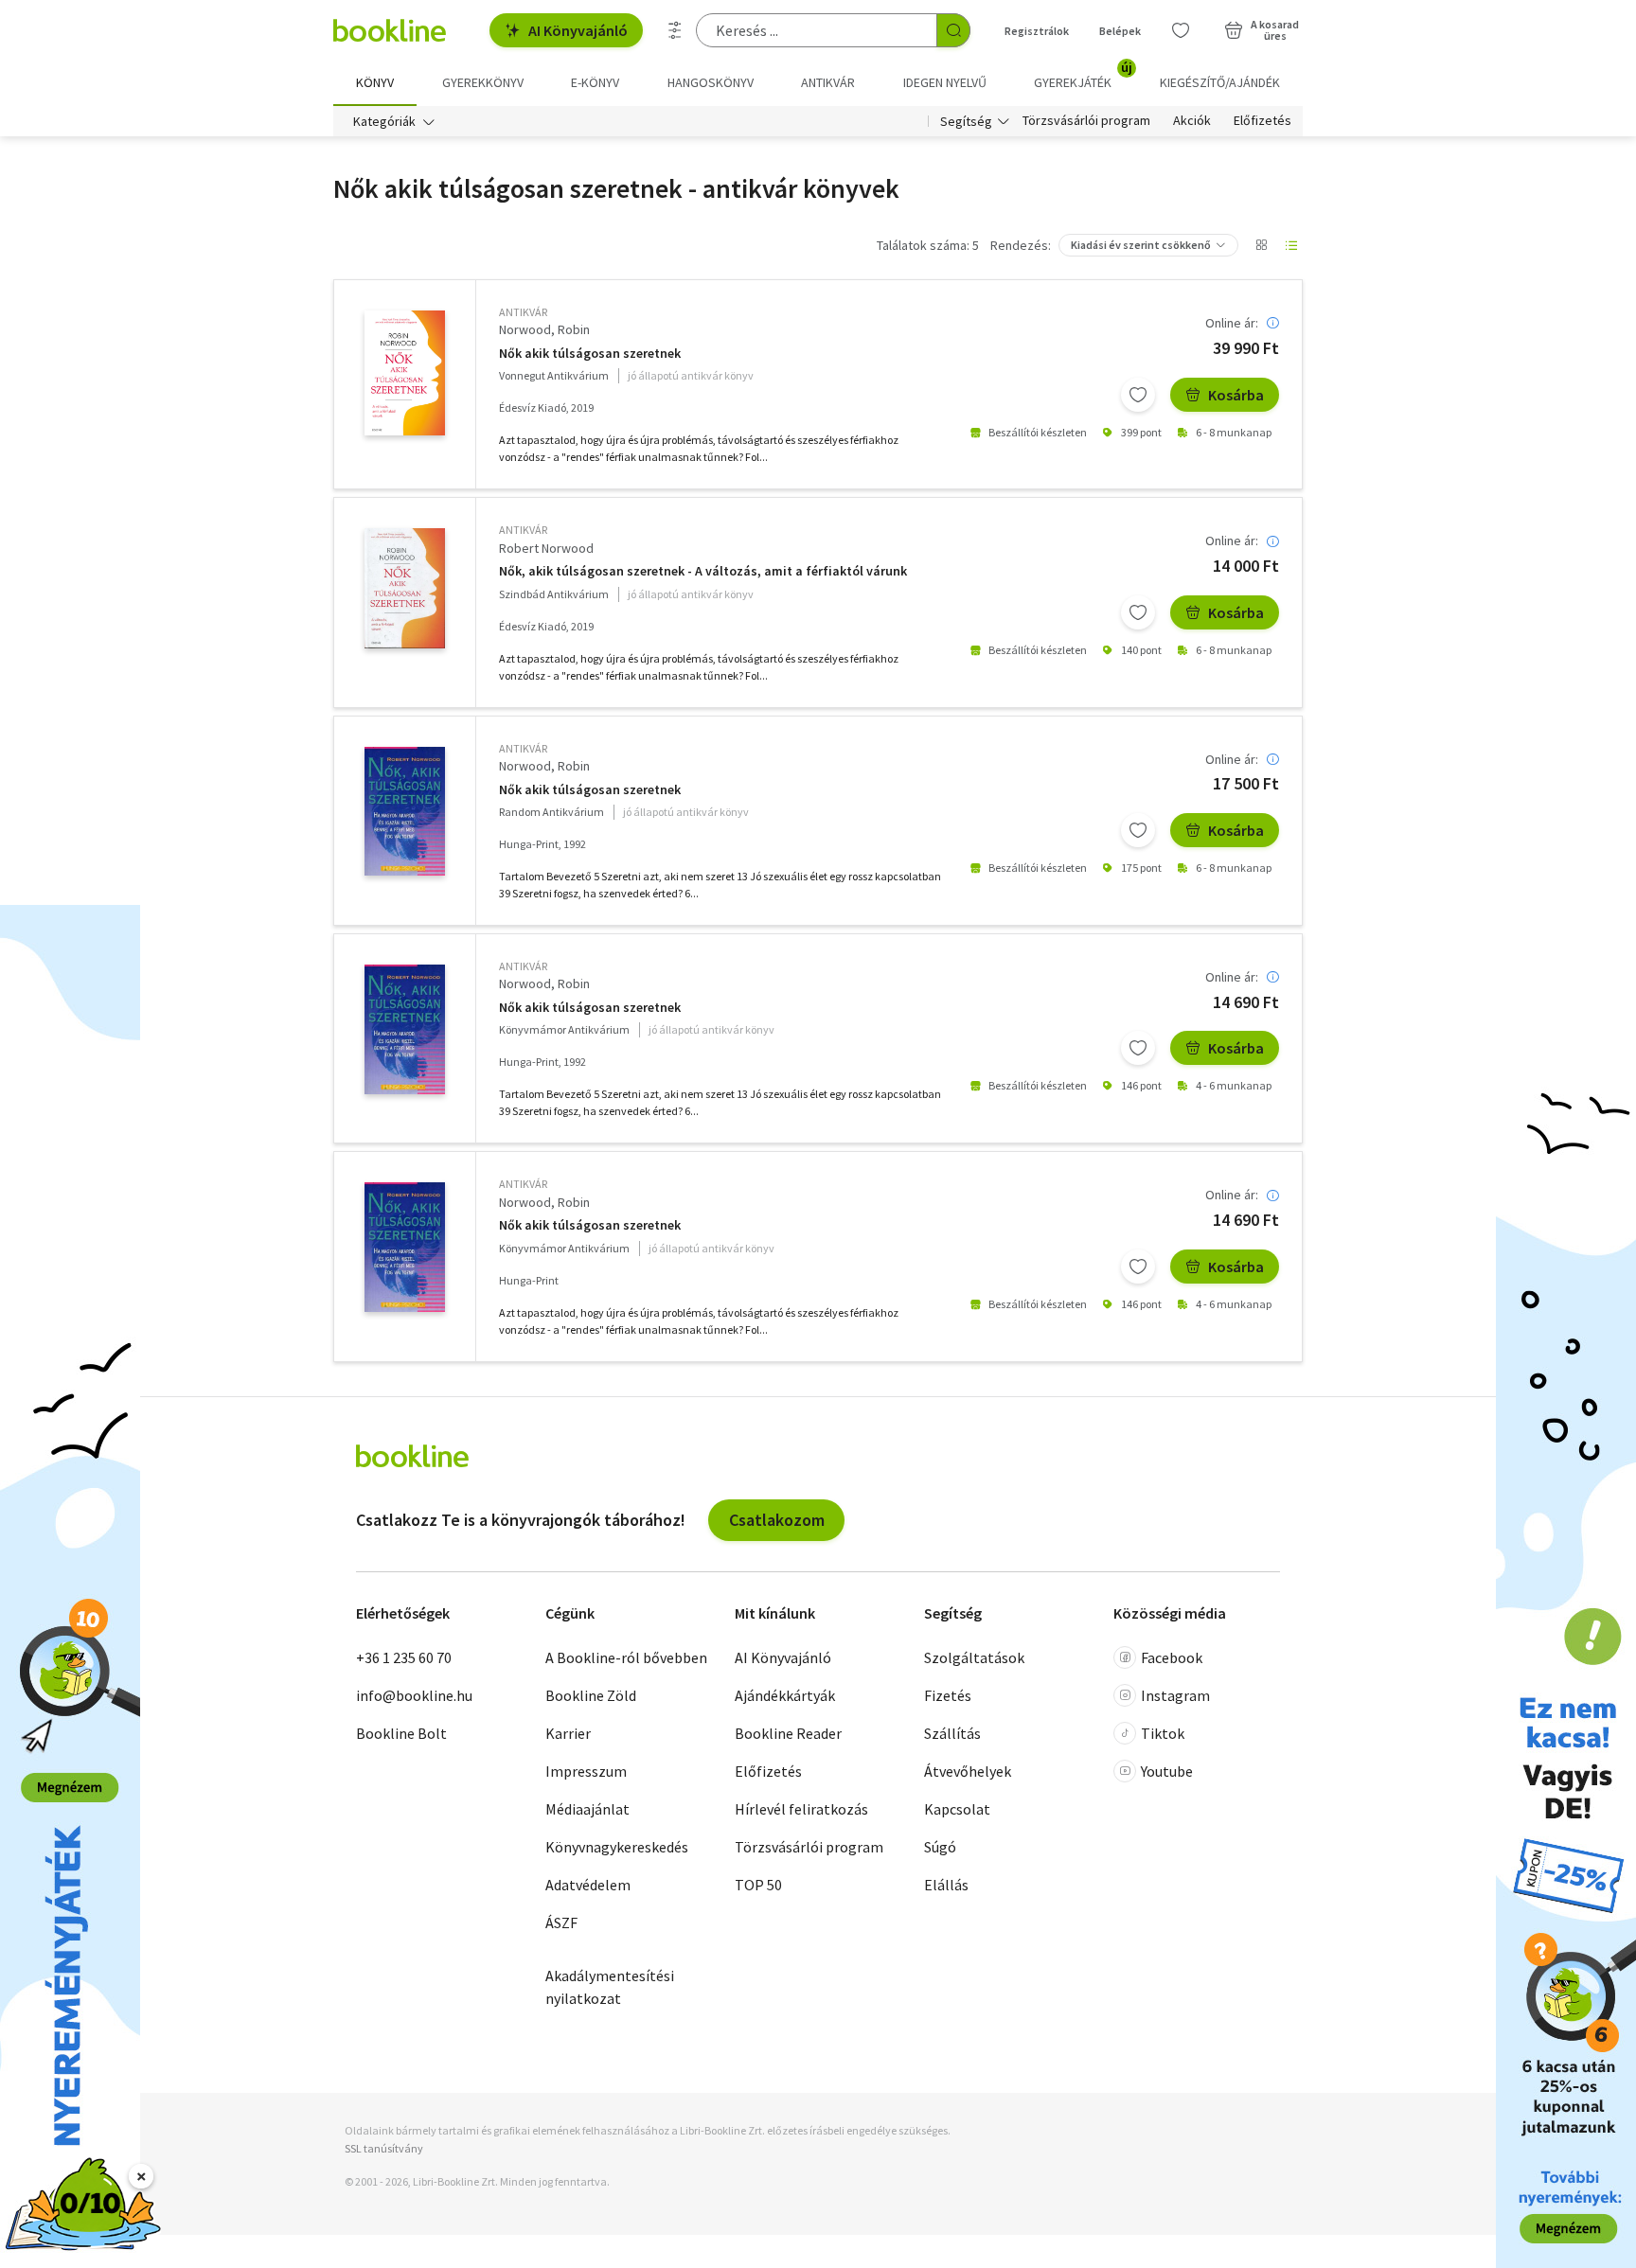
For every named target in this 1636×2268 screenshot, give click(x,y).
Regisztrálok (1037, 31)
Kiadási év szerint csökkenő (1141, 245)
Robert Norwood (546, 548)
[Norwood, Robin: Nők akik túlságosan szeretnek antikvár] (405, 373)
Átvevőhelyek (968, 1771)
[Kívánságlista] (1181, 30)
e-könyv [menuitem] (595, 82)
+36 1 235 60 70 (404, 1657)
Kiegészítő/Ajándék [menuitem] (1220, 82)
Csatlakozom (777, 1520)
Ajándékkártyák (785, 1695)
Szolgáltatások (974, 1657)
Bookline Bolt (401, 1733)
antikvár (523, 312)
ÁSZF (561, 1922)
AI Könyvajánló (578, 30)
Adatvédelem (588, 1885)
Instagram (1175, 1695)
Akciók (1192, 121)
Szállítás (952, 1733)
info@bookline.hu (414, 1695)
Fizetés (948, 1695)
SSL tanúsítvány (384, 2148)
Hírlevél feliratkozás (801, 1809)
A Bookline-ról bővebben (626, 1657)
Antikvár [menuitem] (828, 82)
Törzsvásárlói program (1086, 121)
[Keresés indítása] (953, 30)
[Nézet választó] (1261, 245)
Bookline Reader (788, 1733)
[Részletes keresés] (675, 30)
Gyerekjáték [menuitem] (1083, 76)
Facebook (1172, 1657)
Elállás (946, 1885)
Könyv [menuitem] (375, 82)
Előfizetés (1263, 121)
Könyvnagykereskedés (617, 1847)
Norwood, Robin (544, 329)
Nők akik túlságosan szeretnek (590, 354)
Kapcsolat (957, 1809)
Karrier (568, 1733)
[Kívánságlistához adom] (1138, 395)
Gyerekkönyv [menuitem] (483, 82)
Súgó (940, 1847)
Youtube (1167, 1771)
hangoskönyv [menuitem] (711, 82)
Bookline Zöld (591, 1695)
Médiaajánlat (587, 1809)
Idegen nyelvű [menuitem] (945, 82)
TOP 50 (758, 1885)
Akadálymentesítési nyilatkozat (610, 1987)
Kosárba (1236, 395)
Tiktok (1163, 1733)
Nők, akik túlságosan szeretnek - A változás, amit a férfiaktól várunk (703, 571)
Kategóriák (384, 121)
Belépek (1120, 31)
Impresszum (586, 1771)
